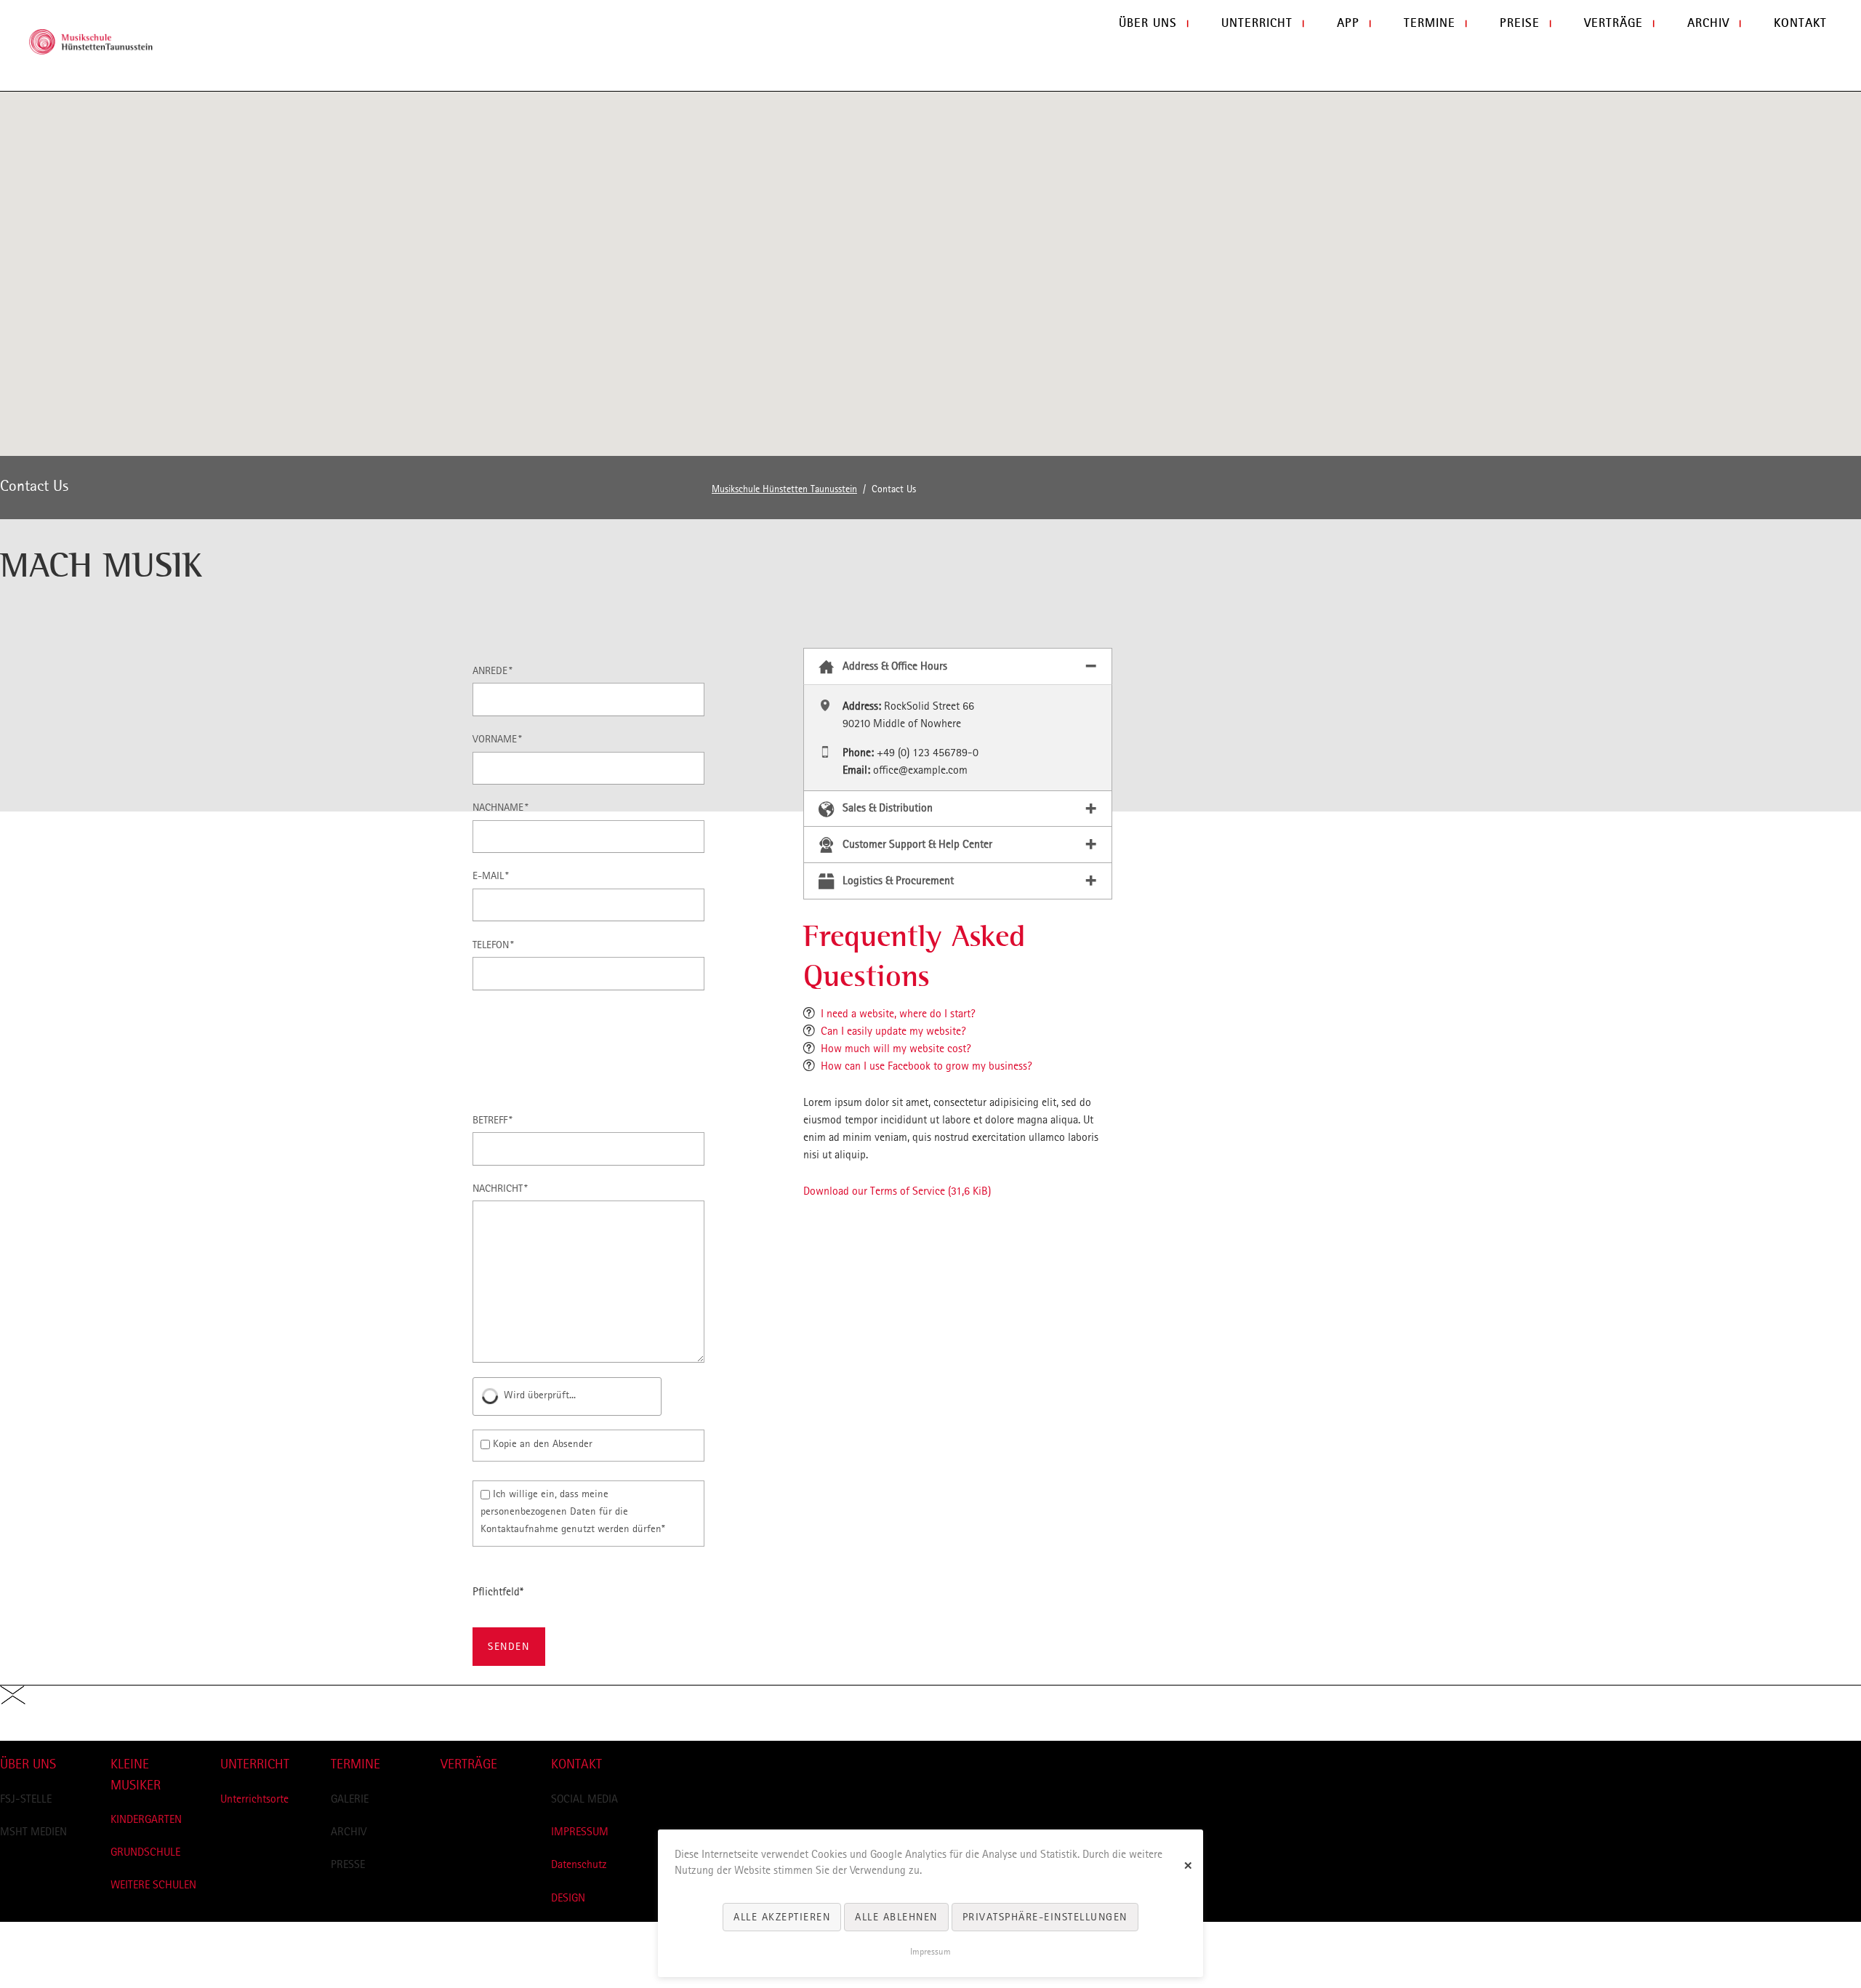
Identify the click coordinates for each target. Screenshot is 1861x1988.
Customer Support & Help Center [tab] (917, 844)
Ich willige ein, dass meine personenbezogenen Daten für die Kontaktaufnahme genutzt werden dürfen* (573, 1511)
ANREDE (494, 670)
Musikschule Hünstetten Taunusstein (784, 489)
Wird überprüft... (540, 1395)
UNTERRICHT (255, 1764)
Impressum (930, 1952)
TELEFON (494, 944)
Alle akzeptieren (782, 1917)
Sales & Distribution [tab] (888, 807)
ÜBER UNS (28, 1764)
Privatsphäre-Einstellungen (1045, 1917)
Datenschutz (579, 1864)
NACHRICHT (500, 1188)
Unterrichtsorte (254, 1799)
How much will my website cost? (896, 1048)
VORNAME (497, 738)
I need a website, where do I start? (898, 1013)
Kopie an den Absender (543, 1443)
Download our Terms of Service (897, 1191)
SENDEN (509, 1646)
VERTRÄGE (469, 1764)
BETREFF (494, 1119)
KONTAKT (576, 1764)
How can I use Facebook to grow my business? (927, 1066)
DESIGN (568, 1897)
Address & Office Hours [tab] (895, 666)
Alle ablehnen (896, 1917)
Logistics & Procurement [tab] (898, 880)
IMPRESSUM (580, 1831)
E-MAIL (494, 875)
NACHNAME (501, 807)
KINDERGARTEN (146, 1819)
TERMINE (355, 1764)
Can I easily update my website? (893, 1031)
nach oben (24, 1732)
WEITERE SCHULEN (153, 1884)
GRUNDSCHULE (145, 1852)
